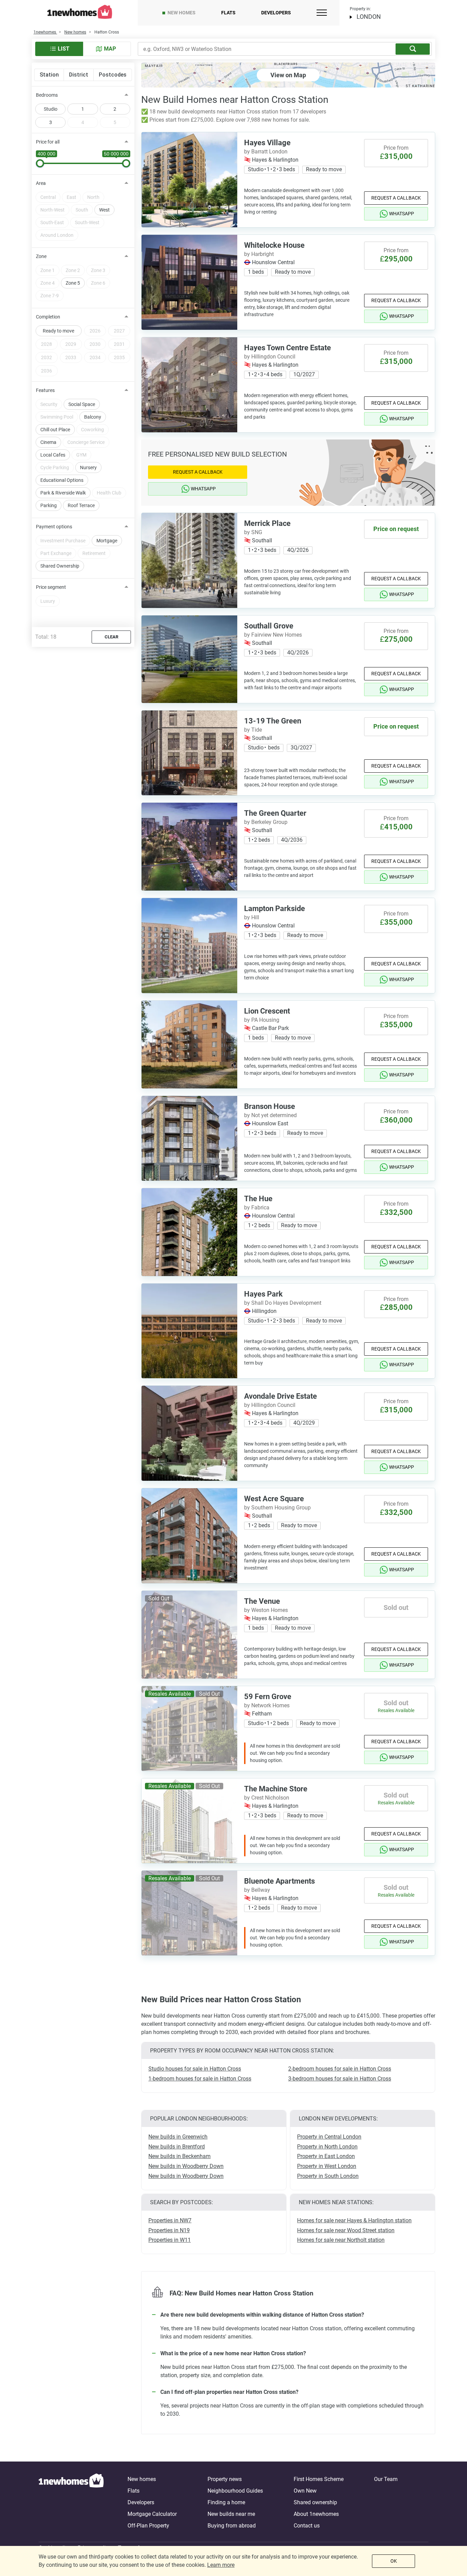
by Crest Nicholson (267, 1798)
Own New (305, 2491)
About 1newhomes (316, 2514)
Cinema (48, 442)
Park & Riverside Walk (63, 493)
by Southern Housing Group (277, 1508)
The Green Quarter (275, 813)
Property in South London (328, 2176)
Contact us (307, 2526)
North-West (52, 210)
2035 (119, 357)
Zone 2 (73, 270)
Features (45, 390)
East (71, 197)
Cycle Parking (55, 467)
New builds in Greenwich (178, 2137)
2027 (119, 331)
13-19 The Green (273, 721)
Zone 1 (48, 270)
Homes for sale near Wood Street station (346, 2230)
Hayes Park (263, 1294)
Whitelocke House (274, 245)
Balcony (93, 417)
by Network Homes (267, 1705)
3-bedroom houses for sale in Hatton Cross (340, 2079)
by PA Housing (262, 1020)
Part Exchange (56, 553)
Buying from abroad (232, 2526)
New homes (182, 13)
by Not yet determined (270, 1115)
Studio (51, 109)
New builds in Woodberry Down (186, 2166)
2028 (46, 344)
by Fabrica (257, 1208)
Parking (49, 505)
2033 (71, 357)
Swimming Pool (57, 417)
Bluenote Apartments (279, 1881)
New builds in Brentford (177, 2147)
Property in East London (326, 2156)
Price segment (51, 587)
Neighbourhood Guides (235, 2491)
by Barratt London (266, 152)
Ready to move (58, 331)
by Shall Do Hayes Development (283, 1303)
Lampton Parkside (275, 909)
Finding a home (226, 2502)
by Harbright (259, 254)
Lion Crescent (267, 1011)
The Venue (262, 1601)
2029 (71, 344)
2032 (46, 357)
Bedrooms (47, 95)
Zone (41, 256)
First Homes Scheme (319, 2479)
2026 (95, 331)
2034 (95, 357)
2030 (95, 344)
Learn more (221, 2565)
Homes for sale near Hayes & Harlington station (354, 2220)
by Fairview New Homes (273, 635)
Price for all (48, 142)
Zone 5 (73, 283)
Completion (48, 317)
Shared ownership (315, 2502)
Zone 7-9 (50, 296)
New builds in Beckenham (179, 2156)
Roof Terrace (81, 505)
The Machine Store (276, 1789)
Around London (57, 235)
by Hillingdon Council (270, 357)
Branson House (270, 1106)
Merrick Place (267, 523)
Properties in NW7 (170, 2220)
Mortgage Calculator (152, 2514)
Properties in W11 (170, 2240)
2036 (46, 371)
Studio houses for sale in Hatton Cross (195, 2069)
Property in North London (327, 2147)
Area (41, 183)
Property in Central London (329, 2137)
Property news (225, 2479)
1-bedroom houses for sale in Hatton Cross (200, 2079)
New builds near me (231, 2514)
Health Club (109, 493)
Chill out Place (55, 430)
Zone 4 (48, 283)
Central (48, 197)
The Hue (258, 1199)
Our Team (386, 2479)
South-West (87, 222)
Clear (111, 637)
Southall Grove (269, 626)
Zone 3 (98, 270)
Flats (228, 13)
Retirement (94, 553)
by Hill (252, 917)
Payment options (54, 527)
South (82, 210)
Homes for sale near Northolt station (341, 2240)
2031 (119, 344)
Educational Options (62, 480)
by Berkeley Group (266, 822)
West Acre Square (274, 1499)
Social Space (82, 404)
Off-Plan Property (148, 2526)
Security (49, 404)
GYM (81, 455)
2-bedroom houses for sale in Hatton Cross (340, 2069)
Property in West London (327, 2166)
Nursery (88, 467)
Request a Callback (396, 198)
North (93, 197)
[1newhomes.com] (71, 2503)
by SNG (253, 532)
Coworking (92, 430)
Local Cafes (53, 455)
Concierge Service (86, 442)
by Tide (253, 730)
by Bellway (257, 1890)
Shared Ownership (60, 566)
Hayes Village (267, 143)
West (104, 210)
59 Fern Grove (268, 1697)
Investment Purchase (63, 541)
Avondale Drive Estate (281, 1396)
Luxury (48, 601)
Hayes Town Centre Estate (288, 348)
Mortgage (107, 541)
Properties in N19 (169, 2230)
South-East (52, 222)
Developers (276, 13)
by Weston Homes (266, 1610)
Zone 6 (98, 283)
